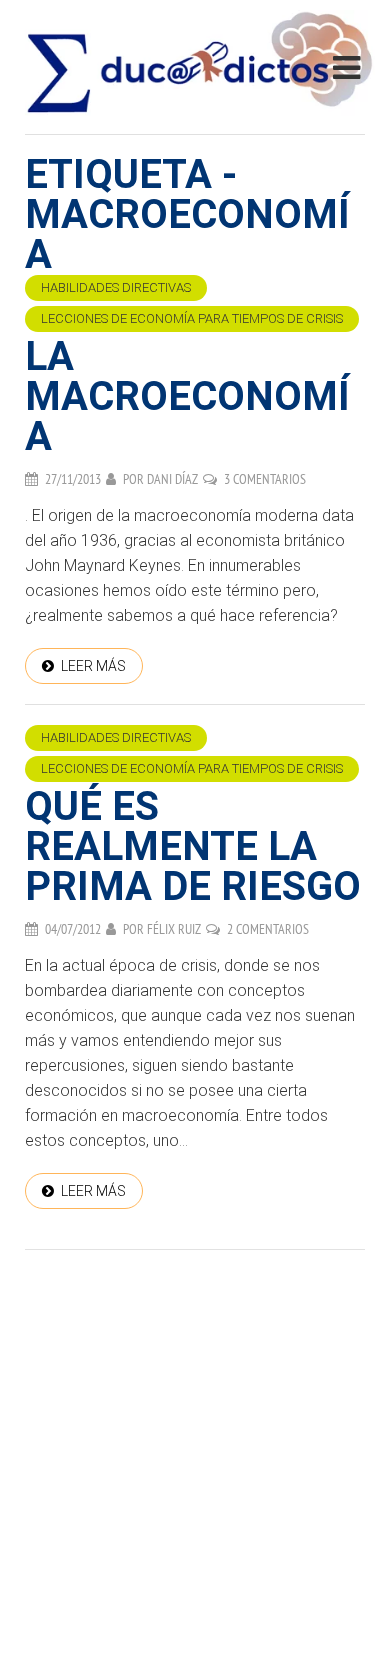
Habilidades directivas (116, 287)
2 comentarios (268, 929)
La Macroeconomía (187, 396)
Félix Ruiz (174, 929)
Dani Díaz (172, 479)
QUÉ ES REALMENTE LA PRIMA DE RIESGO (193, 846)
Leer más (93, 666)
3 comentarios (265, 479)
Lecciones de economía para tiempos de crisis (192, 318)
